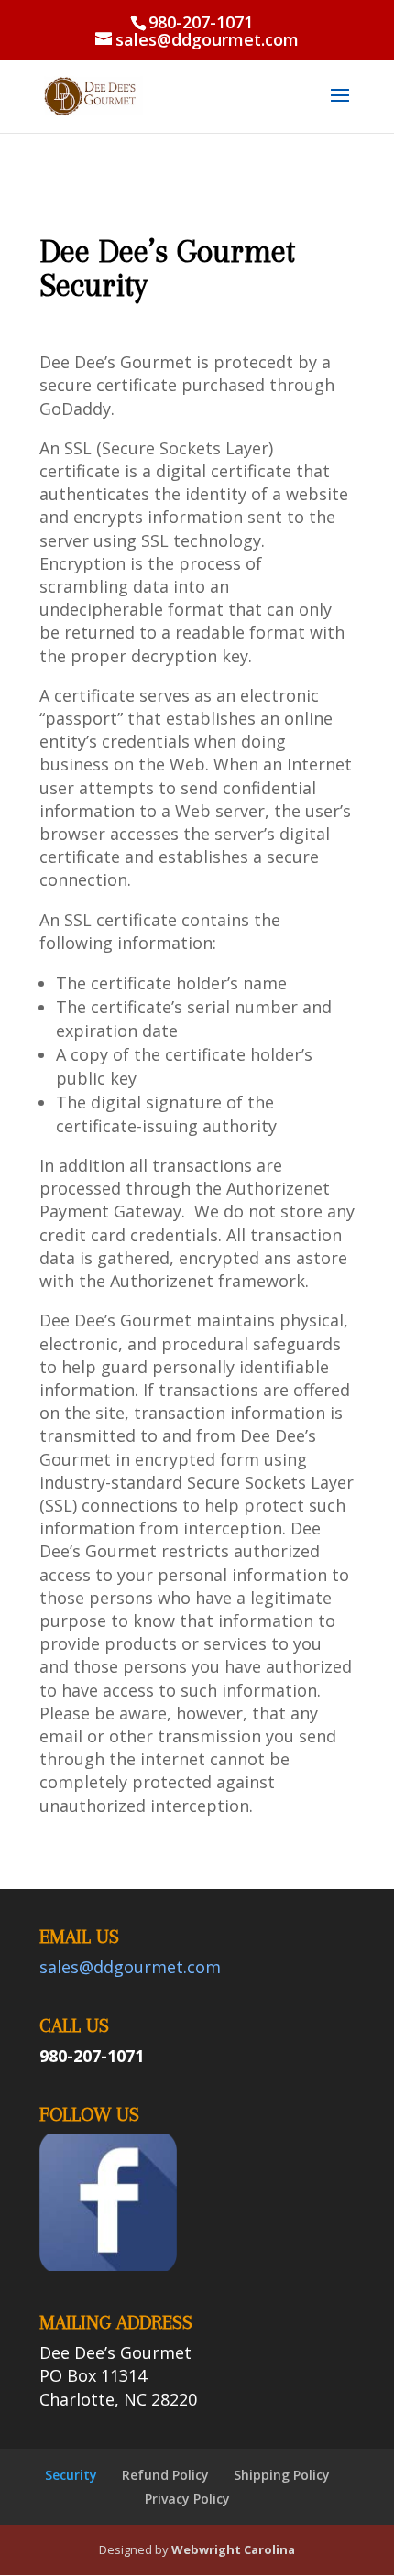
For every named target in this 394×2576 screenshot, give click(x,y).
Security (71, 2475)
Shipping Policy (282, 2475)
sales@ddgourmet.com (130, 1967)
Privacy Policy (187, 2499)
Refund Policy (165, 2475)
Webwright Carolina (232, 2549)
